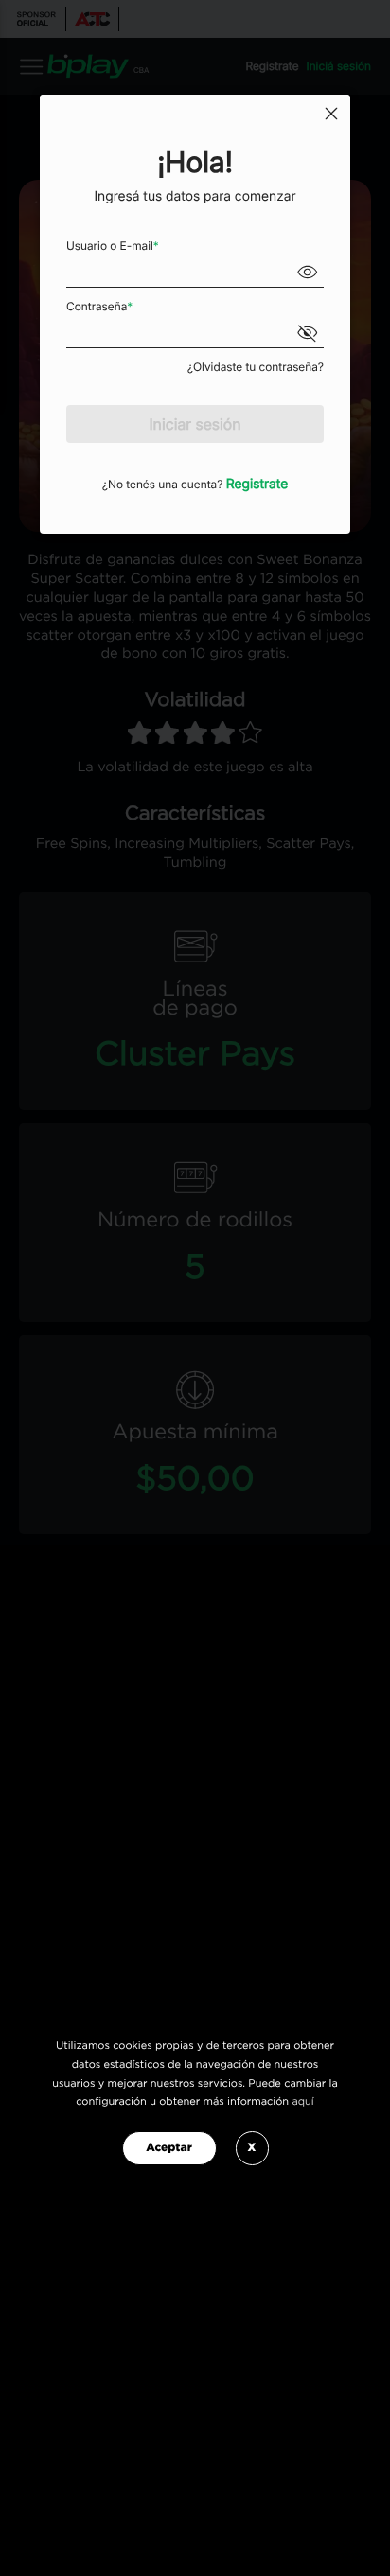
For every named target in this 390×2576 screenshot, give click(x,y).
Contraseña (99, 306)
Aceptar (169, 2148)
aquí (302, 2102)
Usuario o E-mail (113, 246)
